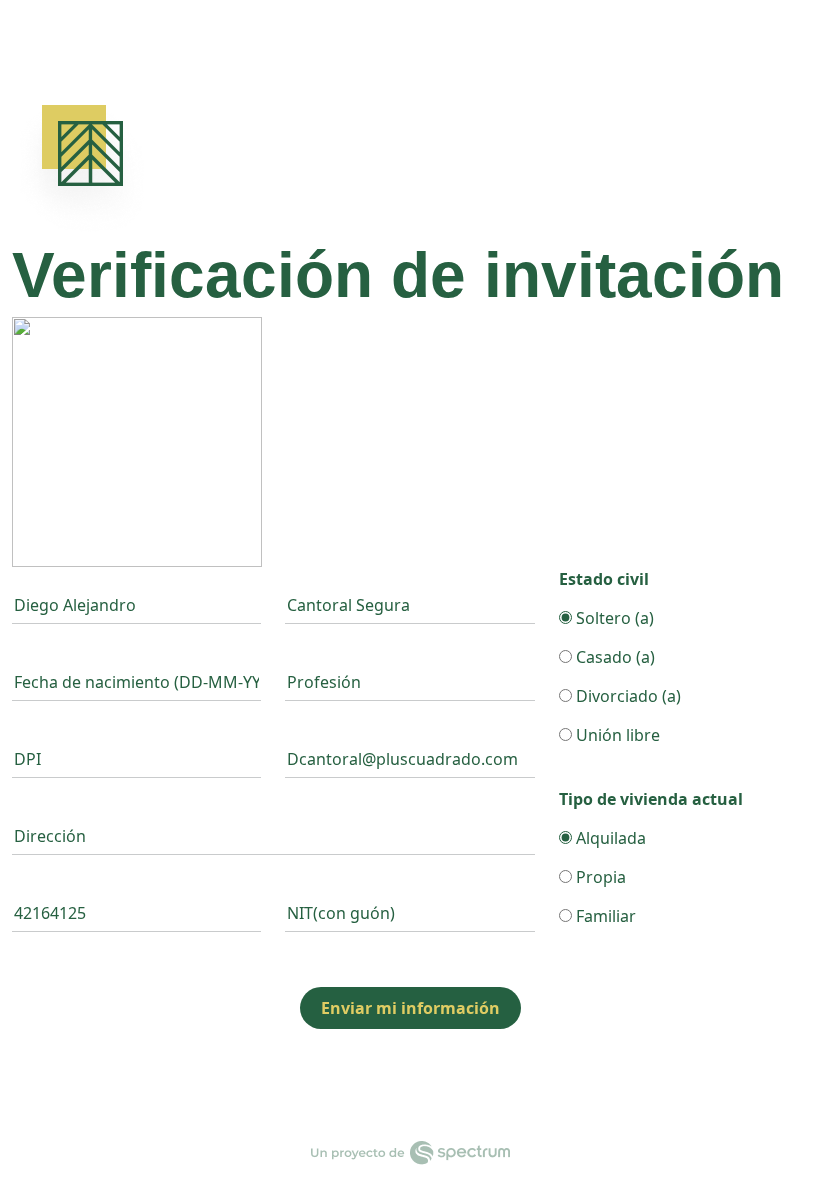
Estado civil (604, 579)
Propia (599, 877)
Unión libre (616, 735)
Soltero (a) (613, 618)
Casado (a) (613, 657)
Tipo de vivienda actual (651, 799)
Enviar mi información (410, 1008)
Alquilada (609, 838)
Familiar (604, 916)
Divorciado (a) (626, 696)
